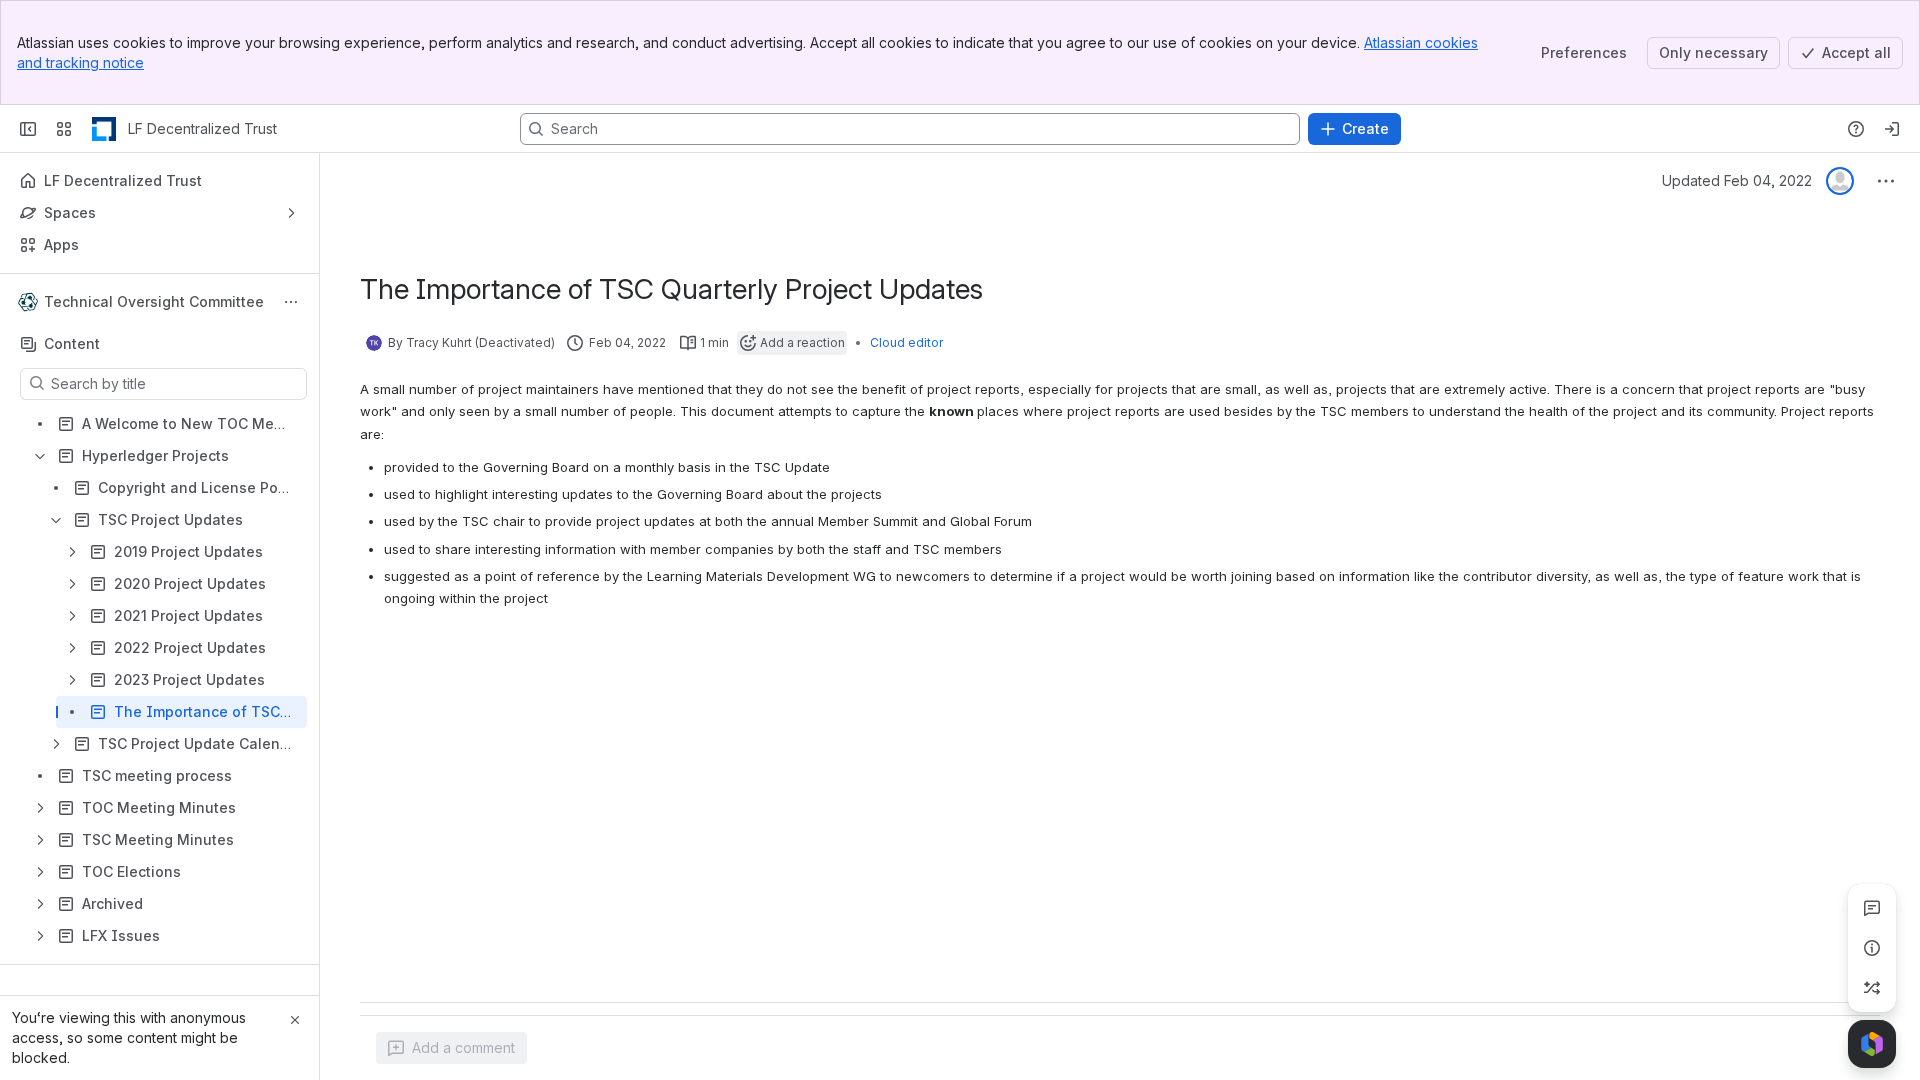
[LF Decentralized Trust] (104, 129)
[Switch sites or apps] (64, 129)
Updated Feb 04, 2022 (1737, 180)
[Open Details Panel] (1872, 948)
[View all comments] (1872, 908)
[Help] (1856, 129)
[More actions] (291, 302)
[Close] (295, 1020)
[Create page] (1872, 988)
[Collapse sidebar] (28, 129)
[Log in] (1892, 129)
